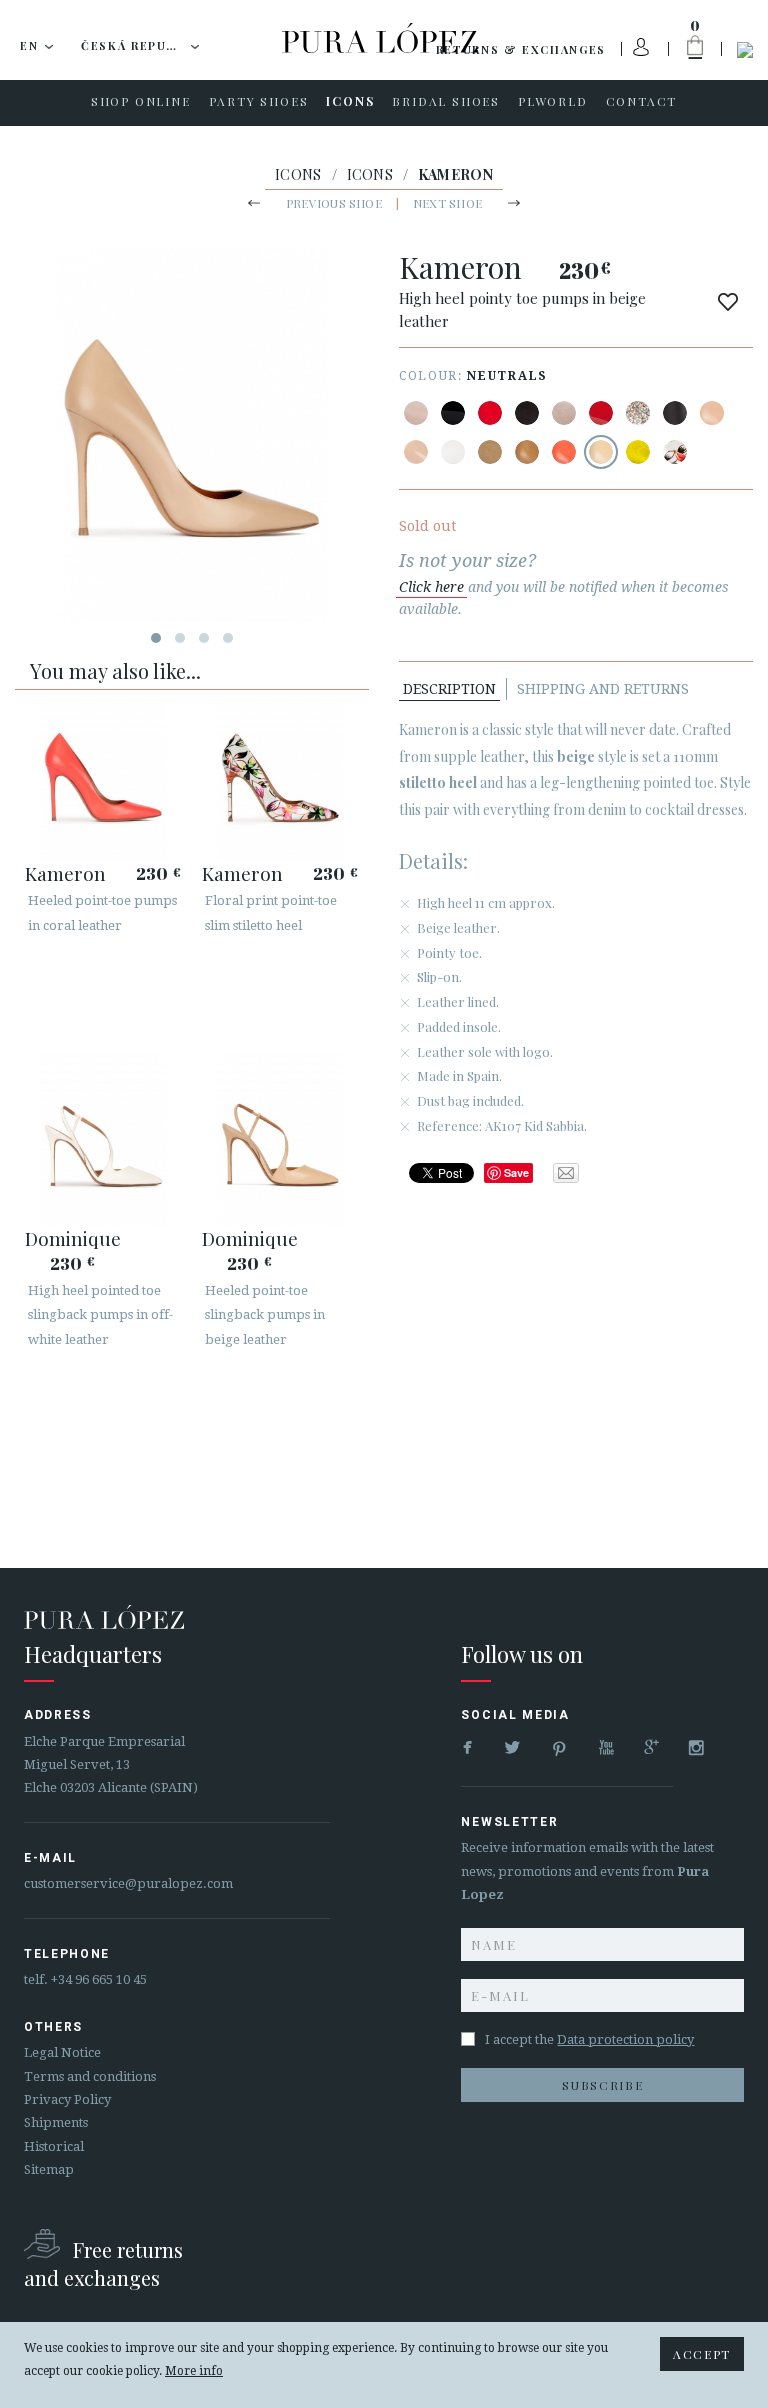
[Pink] (564, 452)
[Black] (453, 413)
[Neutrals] (601, 452)
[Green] (638, 452)
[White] (453, 452)
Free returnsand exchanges (103, 2263)
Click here (431, 587)
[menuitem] (141, 103)
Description (449, 689)
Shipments (56, 2122)
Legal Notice (62, 2052)
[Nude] (416, 413)
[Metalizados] (638, 413)
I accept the (589, 2039)
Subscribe (602, 2085)
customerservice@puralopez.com (128, 1883)
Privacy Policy (67, 2099)
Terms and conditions (90, 2076)
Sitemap (49, 2169)
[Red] (490, 413)
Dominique (73, 1238)
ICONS (298, 174)
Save (516, 1172)
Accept (702, 2354)
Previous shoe (334, 203)
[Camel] (490, 452)
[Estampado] (675, 452)
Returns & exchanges (521, 49)
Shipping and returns (603, 689)
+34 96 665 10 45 (99, 1979)
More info (194, 2371)
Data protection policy (625, 2039)
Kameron (65, 873)
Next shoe (447, 203)
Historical (54, 2146)
